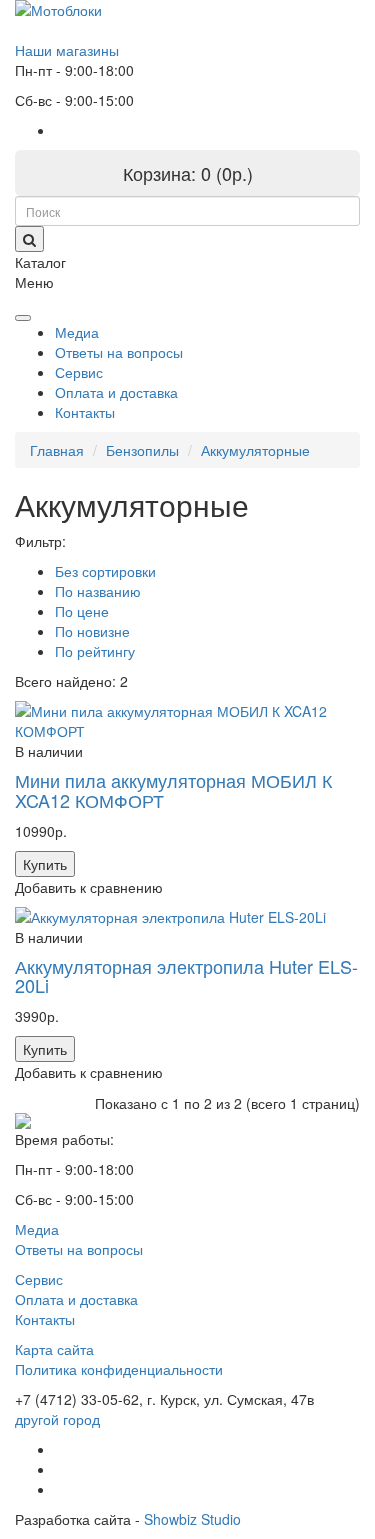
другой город (57, 1419)
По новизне (92, 631)
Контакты (85, 412)
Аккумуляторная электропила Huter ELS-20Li (186, 976)
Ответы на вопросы (119, 352)
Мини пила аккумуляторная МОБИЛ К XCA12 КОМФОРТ (173, 790)
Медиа (77, 332)
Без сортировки (105, 571)
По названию (98, 591)
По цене (82, 611)
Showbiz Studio (192, 1519)
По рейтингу (95, 651)
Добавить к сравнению (89, 887)
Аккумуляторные (255, 450)
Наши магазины (67, 50)
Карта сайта (54, 1349)
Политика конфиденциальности (119, 1369)
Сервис (79, 372)
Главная (57, 450)
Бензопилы (142, 450)
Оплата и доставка (116, 392)
